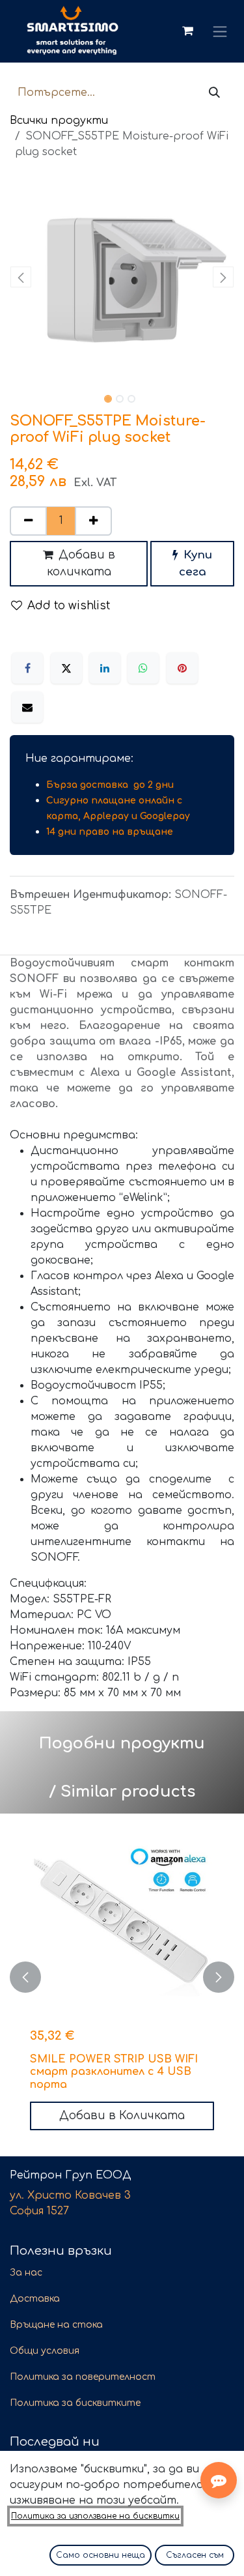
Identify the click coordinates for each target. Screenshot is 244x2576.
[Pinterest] (182, 668)
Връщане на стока (56, 2325)
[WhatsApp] (143, 668)
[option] (122, 1977)
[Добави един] (93, 521)
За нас (26, 2273)
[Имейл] (27, 707)
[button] (21, 277)
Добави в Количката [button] (122, 2116)
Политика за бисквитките (75, 2403)
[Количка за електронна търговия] (187, 31)
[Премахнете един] (28, 521)
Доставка (35, 2299)
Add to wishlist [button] (69, 606)
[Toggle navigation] (220, 31)
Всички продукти (59, 121)
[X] (66, 668)
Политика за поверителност (83, 2377)
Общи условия (45, 2351)
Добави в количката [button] (81, 563)
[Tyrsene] (214, 93)
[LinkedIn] (105, 668)
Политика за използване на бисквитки (95, 2516)
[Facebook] (27, 668)
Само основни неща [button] (101, 2555)
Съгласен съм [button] (195, 2555)
